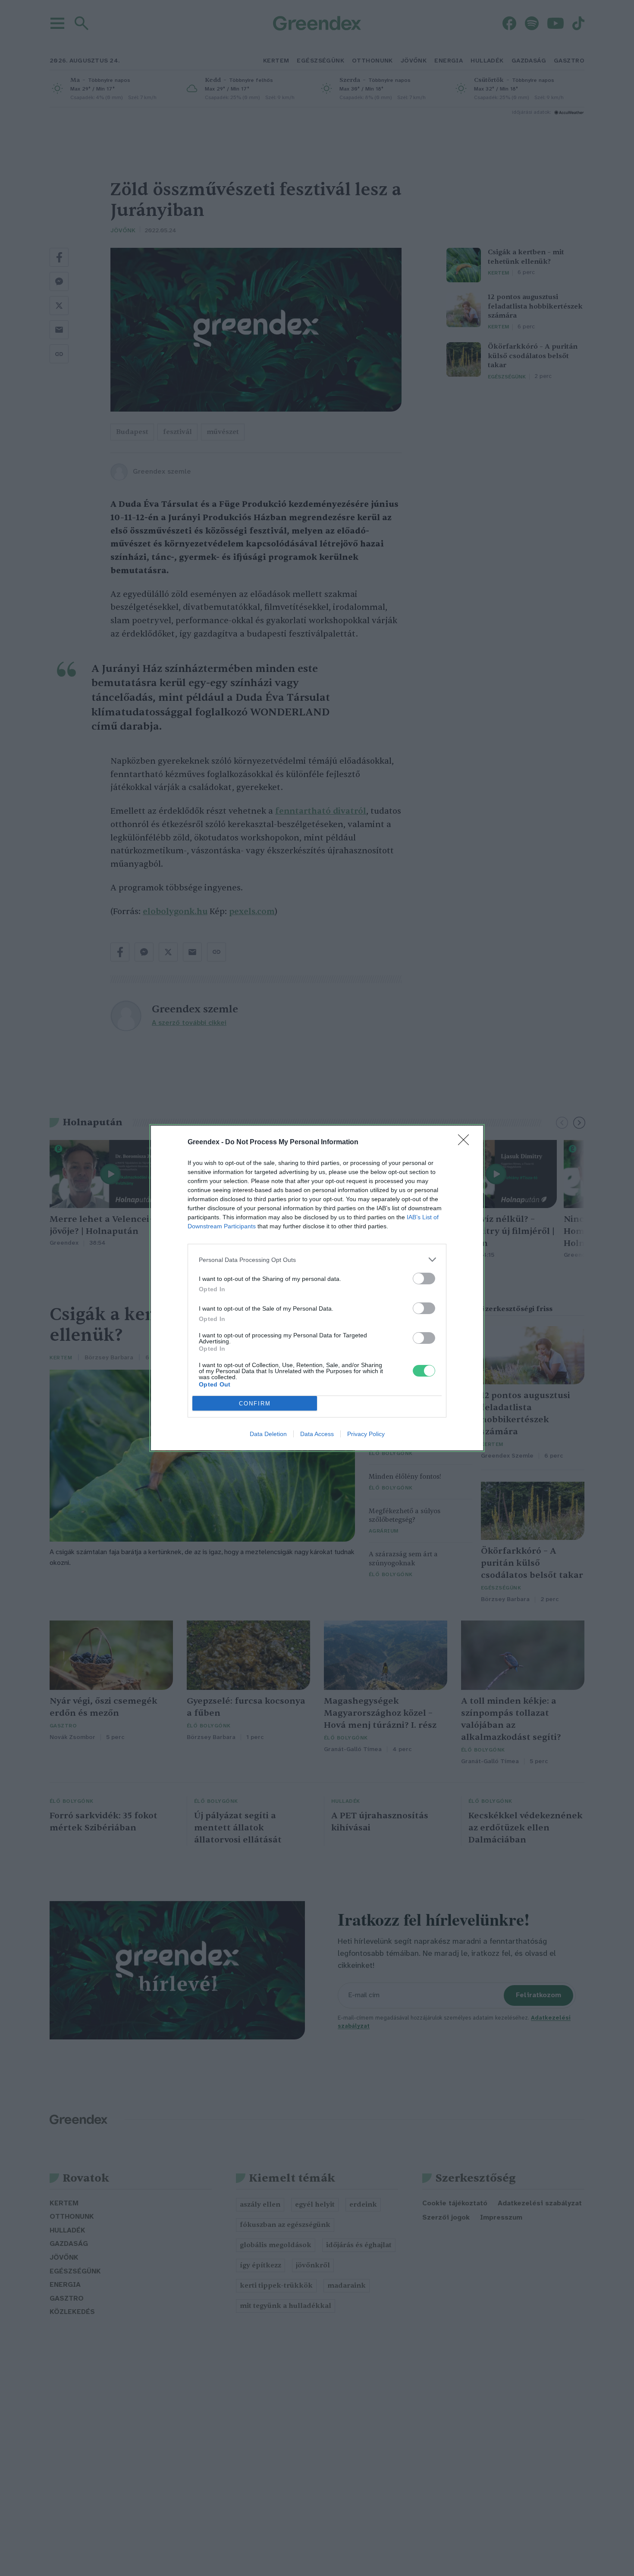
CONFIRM (255, 1404)
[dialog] (317, 1288)
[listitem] (317, 1260)
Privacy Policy (366, 1434)
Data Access (317, 1434)
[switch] (424, 1279)
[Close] (466, 1143)
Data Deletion (268, 1434)
